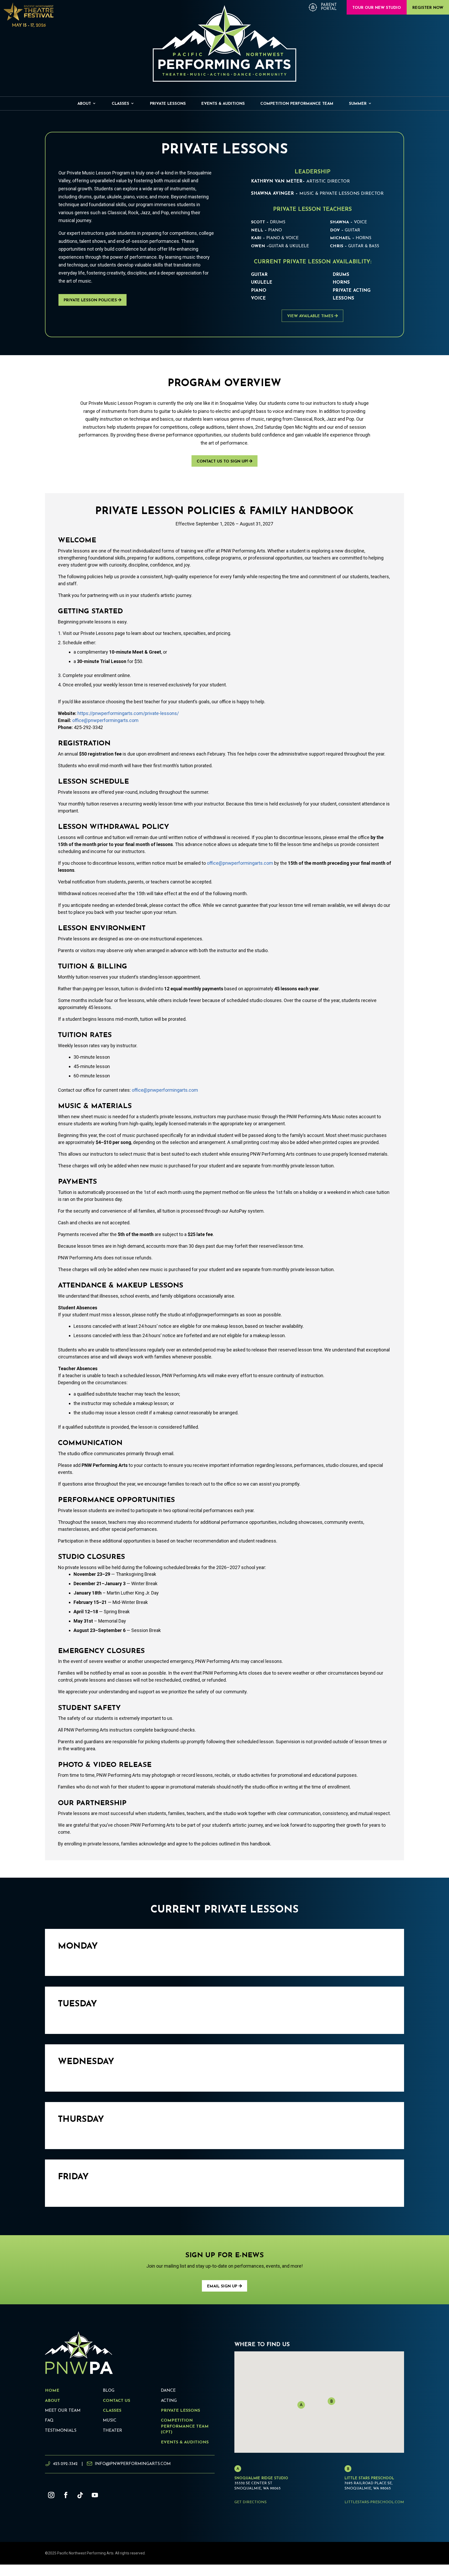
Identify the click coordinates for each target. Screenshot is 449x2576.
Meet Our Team (63, 2411)
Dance (168, 2391)
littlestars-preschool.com (374, 2502)
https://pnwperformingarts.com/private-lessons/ (128, 713)
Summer (358, 104)
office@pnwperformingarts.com (105, 720)
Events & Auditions (223, 104)
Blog (109, 2391)
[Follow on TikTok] (80, 2495)
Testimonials (61, 2431)
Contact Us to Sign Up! (222, 462)
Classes (120, 104)
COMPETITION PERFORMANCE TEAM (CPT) (185, 2426)
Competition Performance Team (297, 104)
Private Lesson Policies (90, 300)
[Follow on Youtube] (95, 2495)
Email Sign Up (222, 2286)
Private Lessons (168, 104)
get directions (250, 2502)
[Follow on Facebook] (66, 2495)
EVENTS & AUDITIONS (185, 2442)
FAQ (49, 2421)
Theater (113, 2431)
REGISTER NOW (428, 8)
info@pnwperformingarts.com (133, 2464)
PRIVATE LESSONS (180, 2411)
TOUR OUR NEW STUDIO (377, 8)
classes (112, 2411)
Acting (169, 2401)
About (84, 104)
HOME (52, 2391)
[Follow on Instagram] (51, 2495)
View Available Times (310, 316)
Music (110, 2421)
